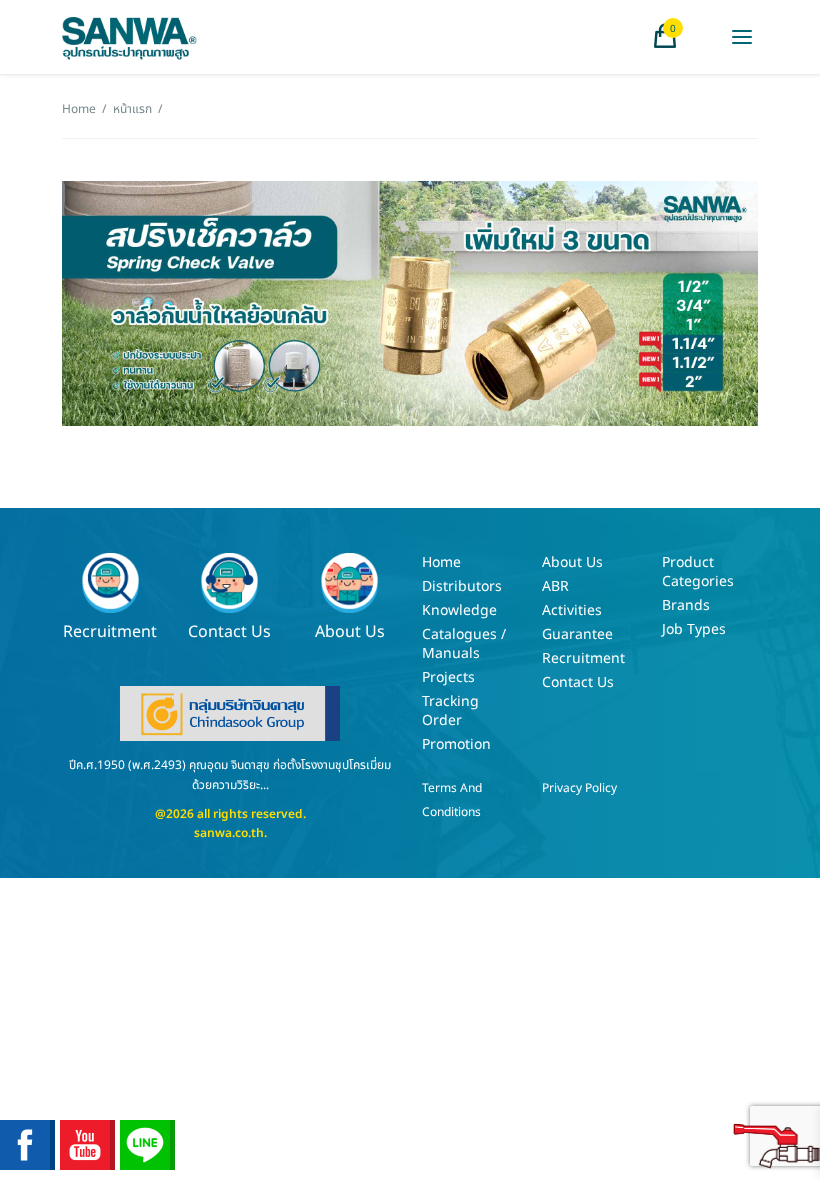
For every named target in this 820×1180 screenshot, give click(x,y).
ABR (555, 586)
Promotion (456, 744)
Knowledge (459, 610)
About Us (350, 630)
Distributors (462, 586)
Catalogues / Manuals (464, 644)
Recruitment (110, 630)
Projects (448, 677)
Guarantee (577, 634)
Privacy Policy (579, 788)
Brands (686, 605)
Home (79, 109)
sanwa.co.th (229, 833)
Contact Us (229, 630)
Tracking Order (450, 711)
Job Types (694, 629)
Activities (572, 610)
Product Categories (698, 572)
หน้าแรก (132, 109)
